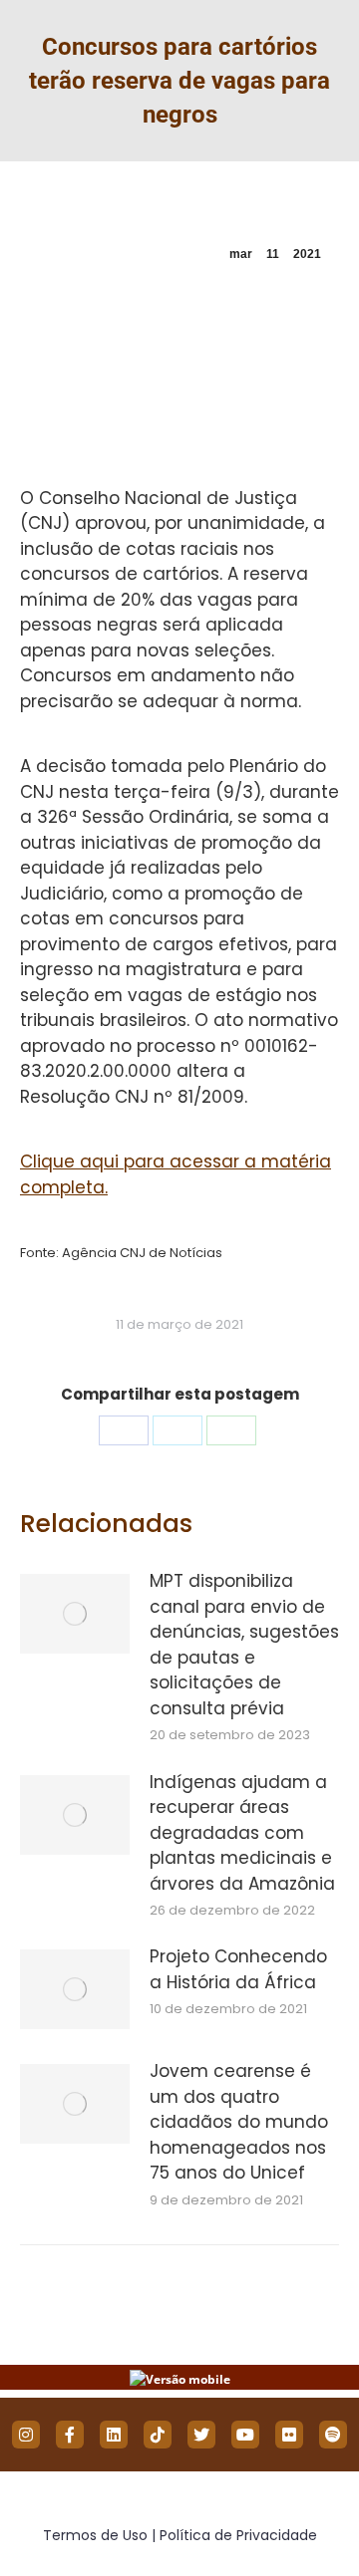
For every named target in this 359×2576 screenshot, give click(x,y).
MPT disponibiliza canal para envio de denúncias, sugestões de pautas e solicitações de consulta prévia (244, 1645)
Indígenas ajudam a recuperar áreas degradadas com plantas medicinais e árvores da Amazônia (242, 1833)
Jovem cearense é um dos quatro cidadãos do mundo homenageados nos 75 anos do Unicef (239, 2122)
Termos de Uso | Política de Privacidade (180, 2535)
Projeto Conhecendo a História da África (238, 1969)
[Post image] (75, 1614)
